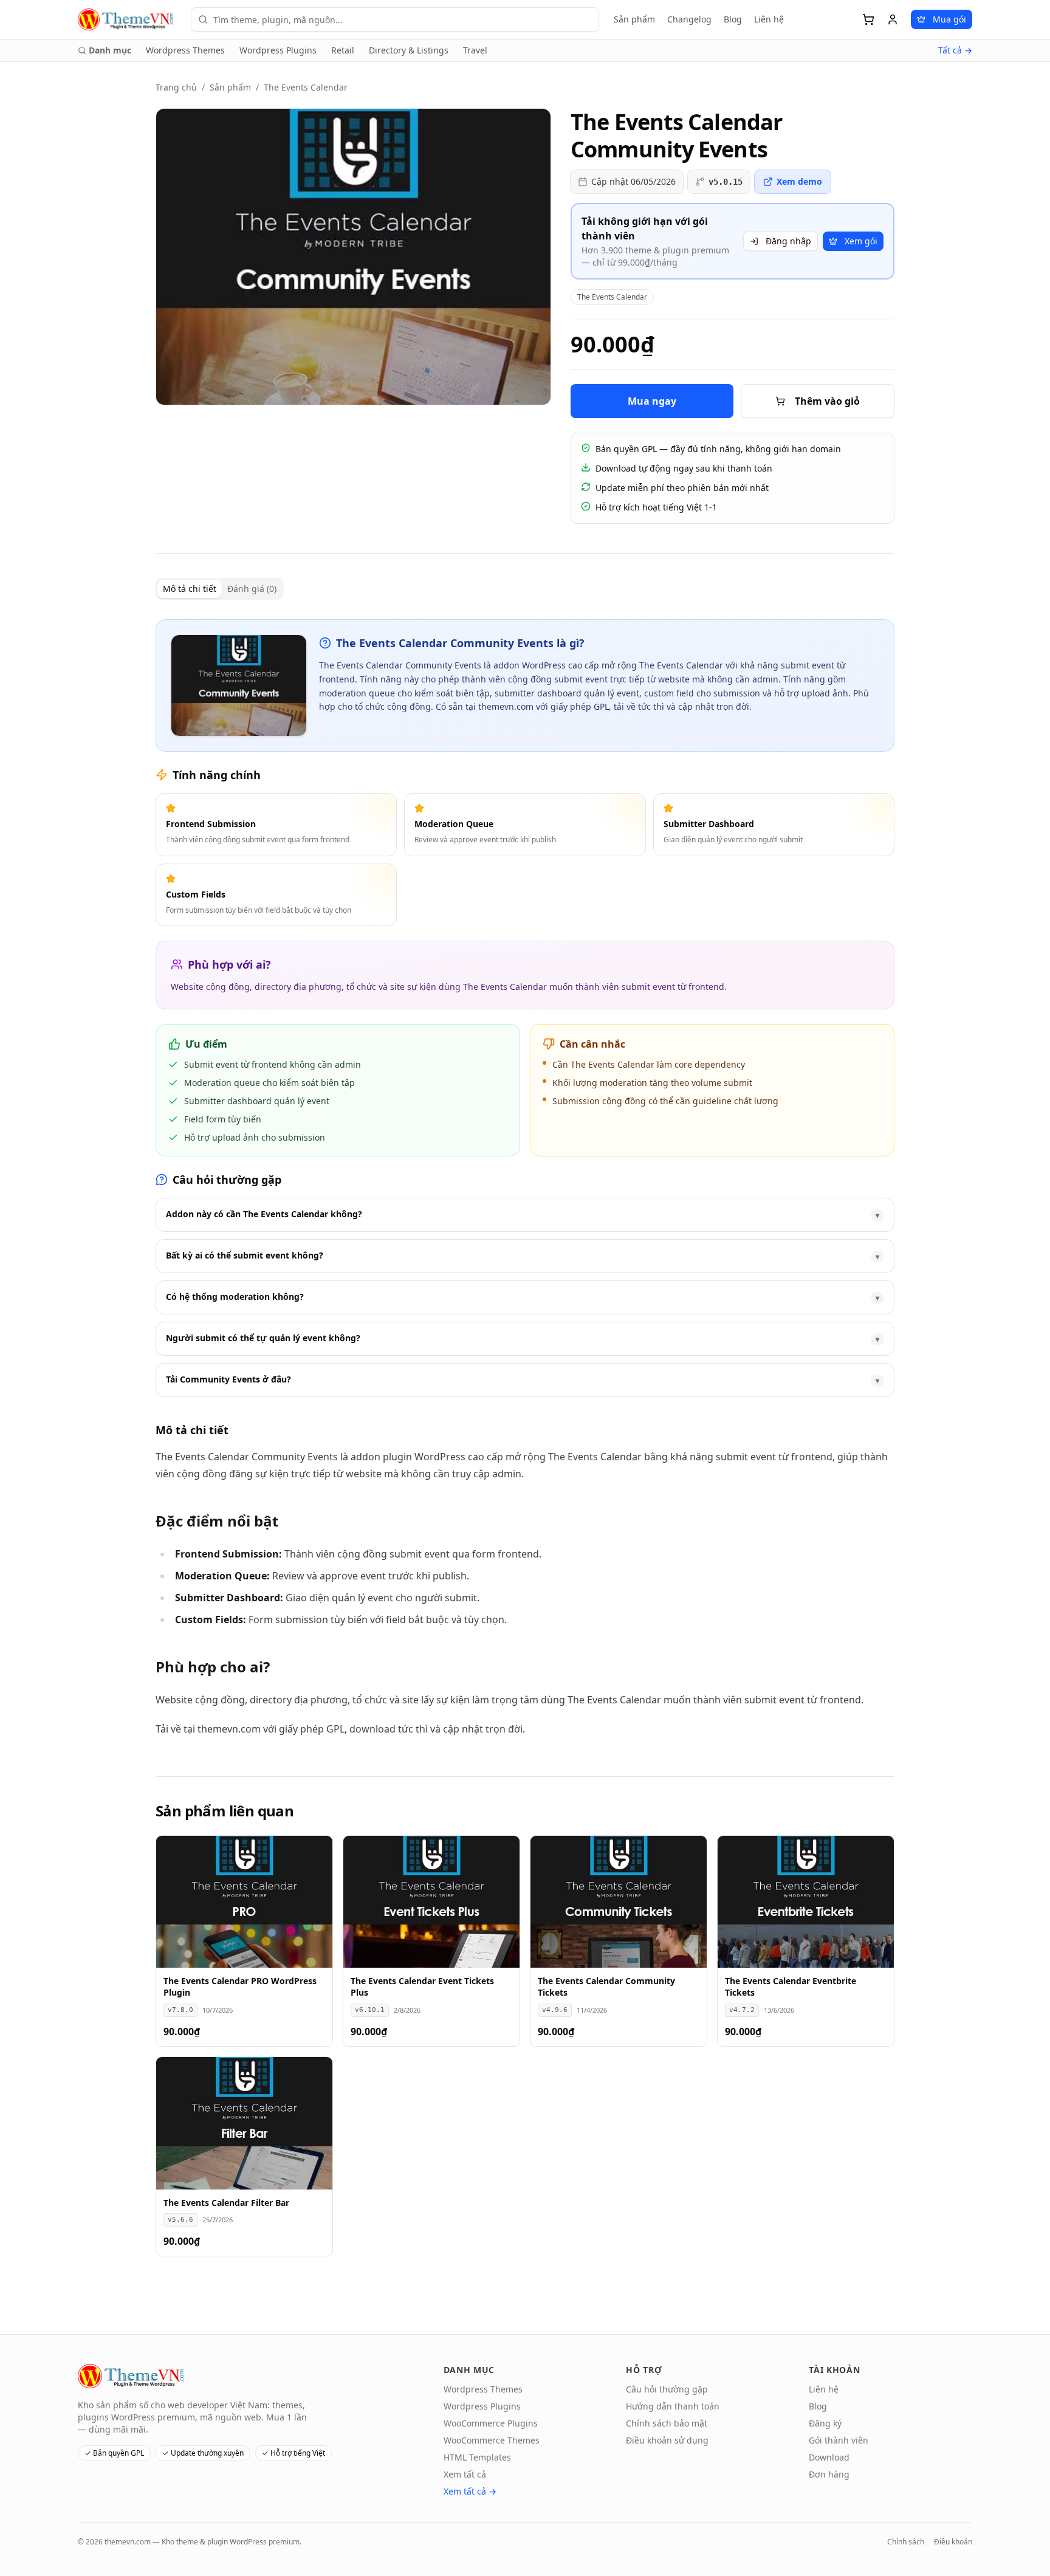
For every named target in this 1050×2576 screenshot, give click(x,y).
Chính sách (906, 2542)
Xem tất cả (465, 2474)
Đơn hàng (829, 2474)
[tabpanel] (525, 1178)
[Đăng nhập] (893, 19)
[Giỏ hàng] (868, 19)
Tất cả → (955, 50)
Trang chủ (176, 87)
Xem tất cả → (470, 2491)
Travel (475, 50)
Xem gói (861, 241)
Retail (343, 50)
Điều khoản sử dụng (667, 2440)
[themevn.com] (127, 19)
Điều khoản (953, 2542)
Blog (733, 19)
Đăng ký (825, 2423)
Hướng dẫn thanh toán (673, 2406)
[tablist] (220, 589)
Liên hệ (769, 19)
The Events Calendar (306, 87)
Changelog (689, 19)
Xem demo (799, 181)
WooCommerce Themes (492, 2440)
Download (829, 2457)
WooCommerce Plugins (491, 2423)
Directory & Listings (409, 50)
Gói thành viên (839, 2440)
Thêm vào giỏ (827, 401)
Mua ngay (652, 401)
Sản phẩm (634, 19)
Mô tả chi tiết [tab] (190, 589)
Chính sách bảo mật (667, 2423)
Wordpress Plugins (278, 50)
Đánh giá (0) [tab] (252, 589)
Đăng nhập (788, 241)
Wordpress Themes (185, 50)
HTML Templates (477, 2457)
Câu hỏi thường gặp (667, 2389)
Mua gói (949, 19)
